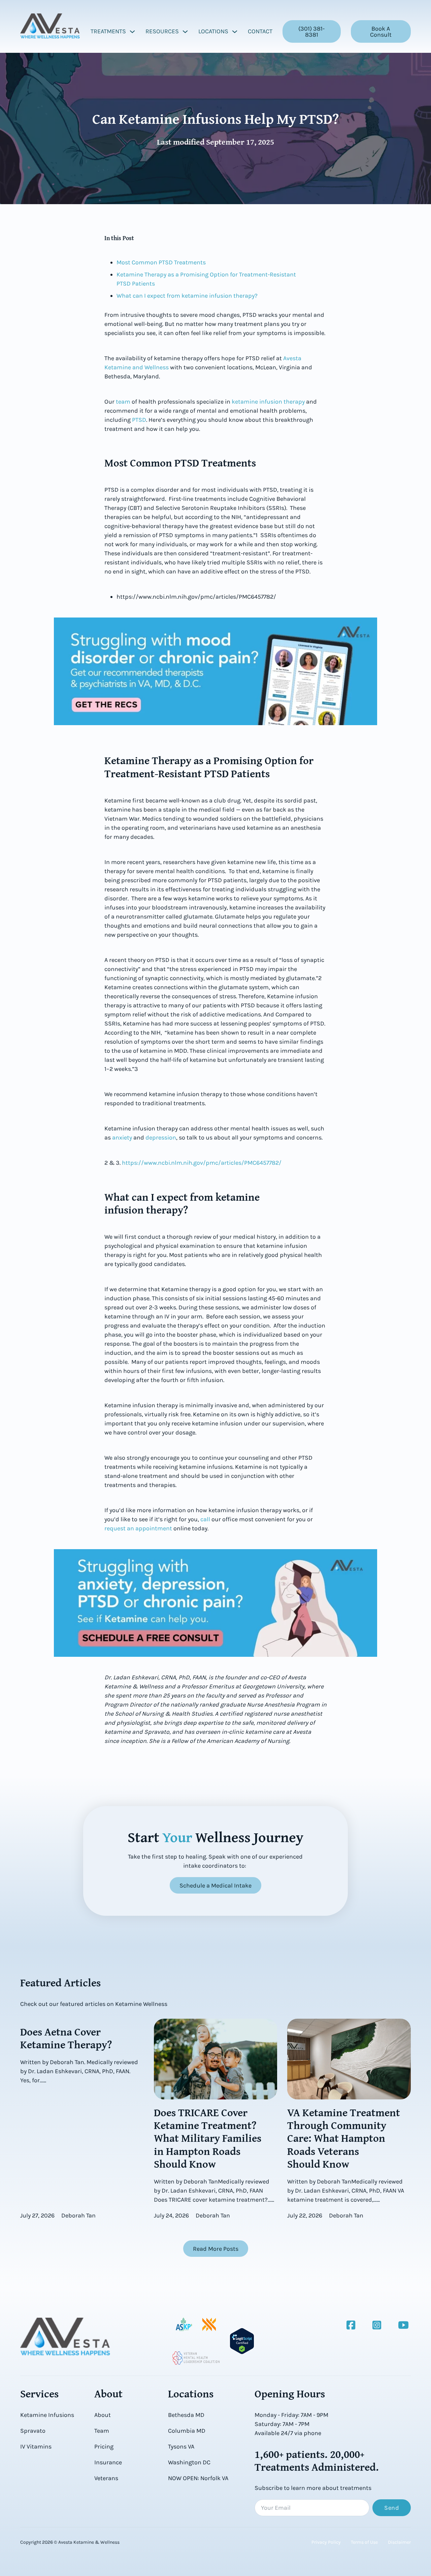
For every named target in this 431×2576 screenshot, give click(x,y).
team (122, 402)
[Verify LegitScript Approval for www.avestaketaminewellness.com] (242, 2341)
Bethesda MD (186, 2415)
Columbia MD (187, 2431)
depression (160, 1137)
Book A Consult (381, 32)
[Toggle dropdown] (132, 32)
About (103, 2415)
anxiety (121, 1137)
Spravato (33, 2431)
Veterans (106, 2478)
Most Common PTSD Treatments (161, 262)
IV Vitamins (36, 2447)
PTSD (138, 420)
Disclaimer (399, 2542)
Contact (260, 31)
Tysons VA (181, 2447)
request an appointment (138, 1528)
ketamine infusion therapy (268, 402)
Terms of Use (364, 2542)
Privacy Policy (326, 2542)
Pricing (104, 2447)
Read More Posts (216, 2249)
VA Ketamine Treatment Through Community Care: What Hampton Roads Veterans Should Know (344, 2138)
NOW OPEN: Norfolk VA (198, 2478)
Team (102, 2431)
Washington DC (189, 2462)
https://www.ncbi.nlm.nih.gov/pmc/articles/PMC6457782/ (202, 1163)
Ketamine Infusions (47, 2415)
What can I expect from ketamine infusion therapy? (187, 296)
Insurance (108, 2462)
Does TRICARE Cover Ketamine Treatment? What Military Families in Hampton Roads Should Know (208, 2138)
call (205, 1519)
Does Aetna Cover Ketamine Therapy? (66, 2038)
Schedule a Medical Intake (215, 1886)
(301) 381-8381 (311, 32)
